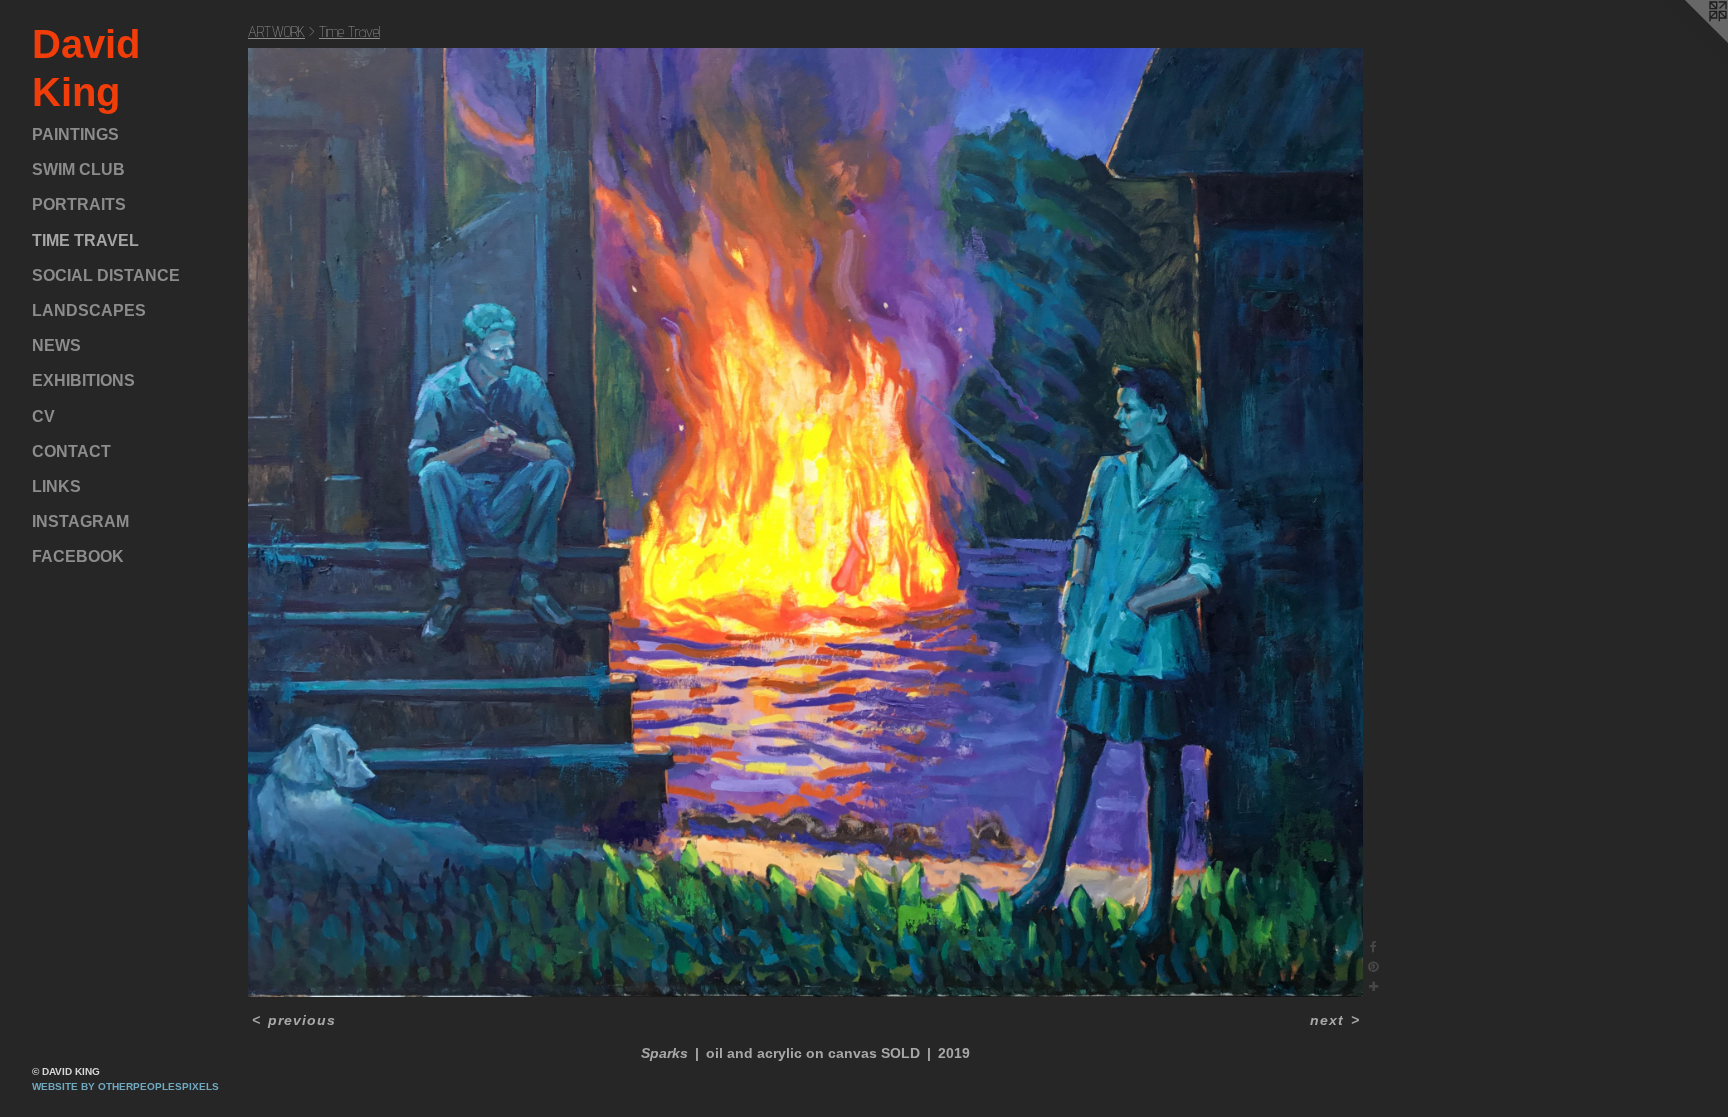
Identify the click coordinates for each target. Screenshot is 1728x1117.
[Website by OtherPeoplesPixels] (1688, 40)
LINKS (56, 486)
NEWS (56, 345)
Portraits (79, 204)
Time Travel (85, 240)
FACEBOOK (78, 556)
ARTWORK (276, 31)
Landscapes (89, 310)
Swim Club (78, 169)
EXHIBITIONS (83, 380)
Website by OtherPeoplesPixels (125, 1086)
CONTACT (71, 451)
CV (43, 416)
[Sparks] (805, 522)
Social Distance (106, 275)
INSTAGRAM (80, 521)
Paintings (75, 134)
